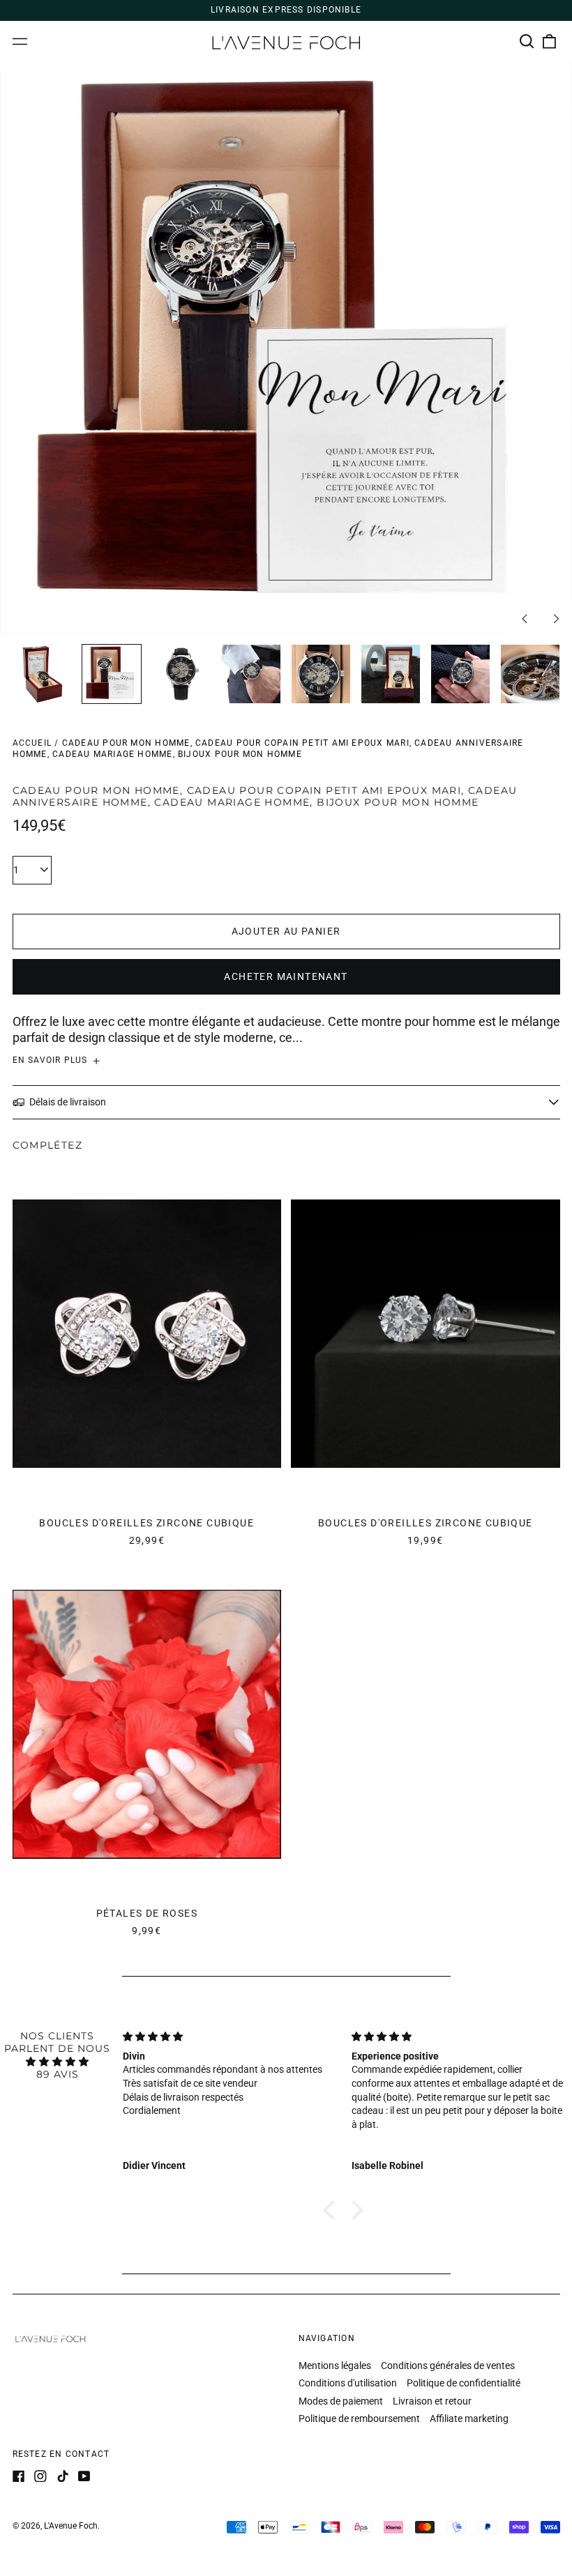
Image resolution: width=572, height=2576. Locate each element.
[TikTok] (63, 2476)
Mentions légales (335, 2366)
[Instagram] (40, 2476)
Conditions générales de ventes (448, 2366)
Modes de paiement (341, 2401)
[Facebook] (19, 2476)
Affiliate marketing (469, 2418)
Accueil (32, 743)
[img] (57, 2062)
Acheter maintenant (286, 976)
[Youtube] (84, 2476)
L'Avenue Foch (71, 2526)
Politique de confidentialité (464, 2383)
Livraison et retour (432, 2401)
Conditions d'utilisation (348, 2383)
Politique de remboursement (359, 2418)
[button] (527, 42)
